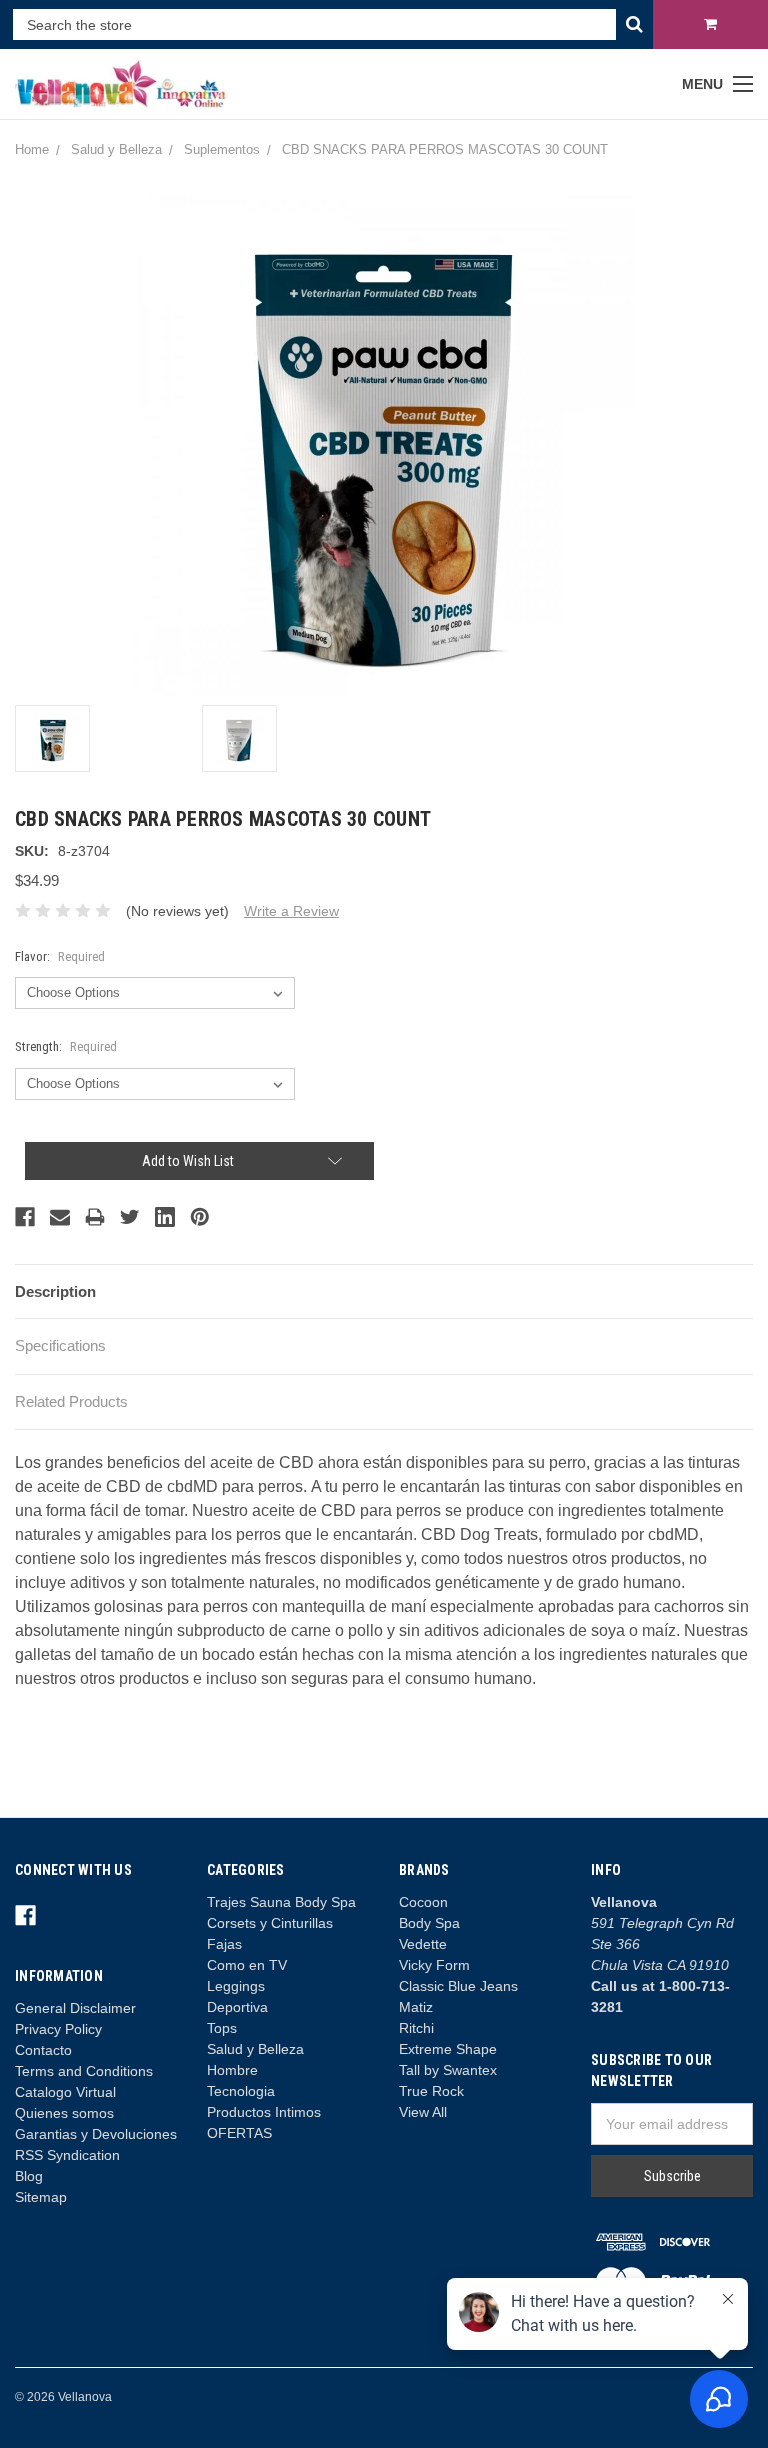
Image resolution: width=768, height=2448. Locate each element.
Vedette (423, 1944)
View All (423, 2112)
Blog (29, 2176)
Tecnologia (241, 2091)
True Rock (431, 2091)
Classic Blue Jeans (458, 1986)
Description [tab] (55, 1291)
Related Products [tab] (71, 1401)
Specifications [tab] (60, 1345)
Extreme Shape (448, 2049)
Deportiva (237, 2007)
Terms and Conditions (84, 2071)
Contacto (43, 2050)
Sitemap (41, 2197)
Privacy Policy (58, 2029)
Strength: (66, 1046)
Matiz (416, 2007)
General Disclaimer (75, 2008)
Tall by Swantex (448, 2070)
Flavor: (60, 956)
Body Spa (429, 1923)
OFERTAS (239, 2133)
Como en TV (247, 1965)
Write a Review (291, 911)
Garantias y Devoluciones (96, 2134)
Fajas (224, 1944)
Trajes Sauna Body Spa (281, 1902)
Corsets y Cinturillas (270, 1923)
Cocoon (423, 1902)
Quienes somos (64, 2113)
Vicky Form (434, 1965)
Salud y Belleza (255, 2049)
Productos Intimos (264, 2112)
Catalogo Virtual (65, 2092)
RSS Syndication (67, 2155)
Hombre (232, 2070)
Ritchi (416, 2028)
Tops (222, 2028)
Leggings (236, 1986)
